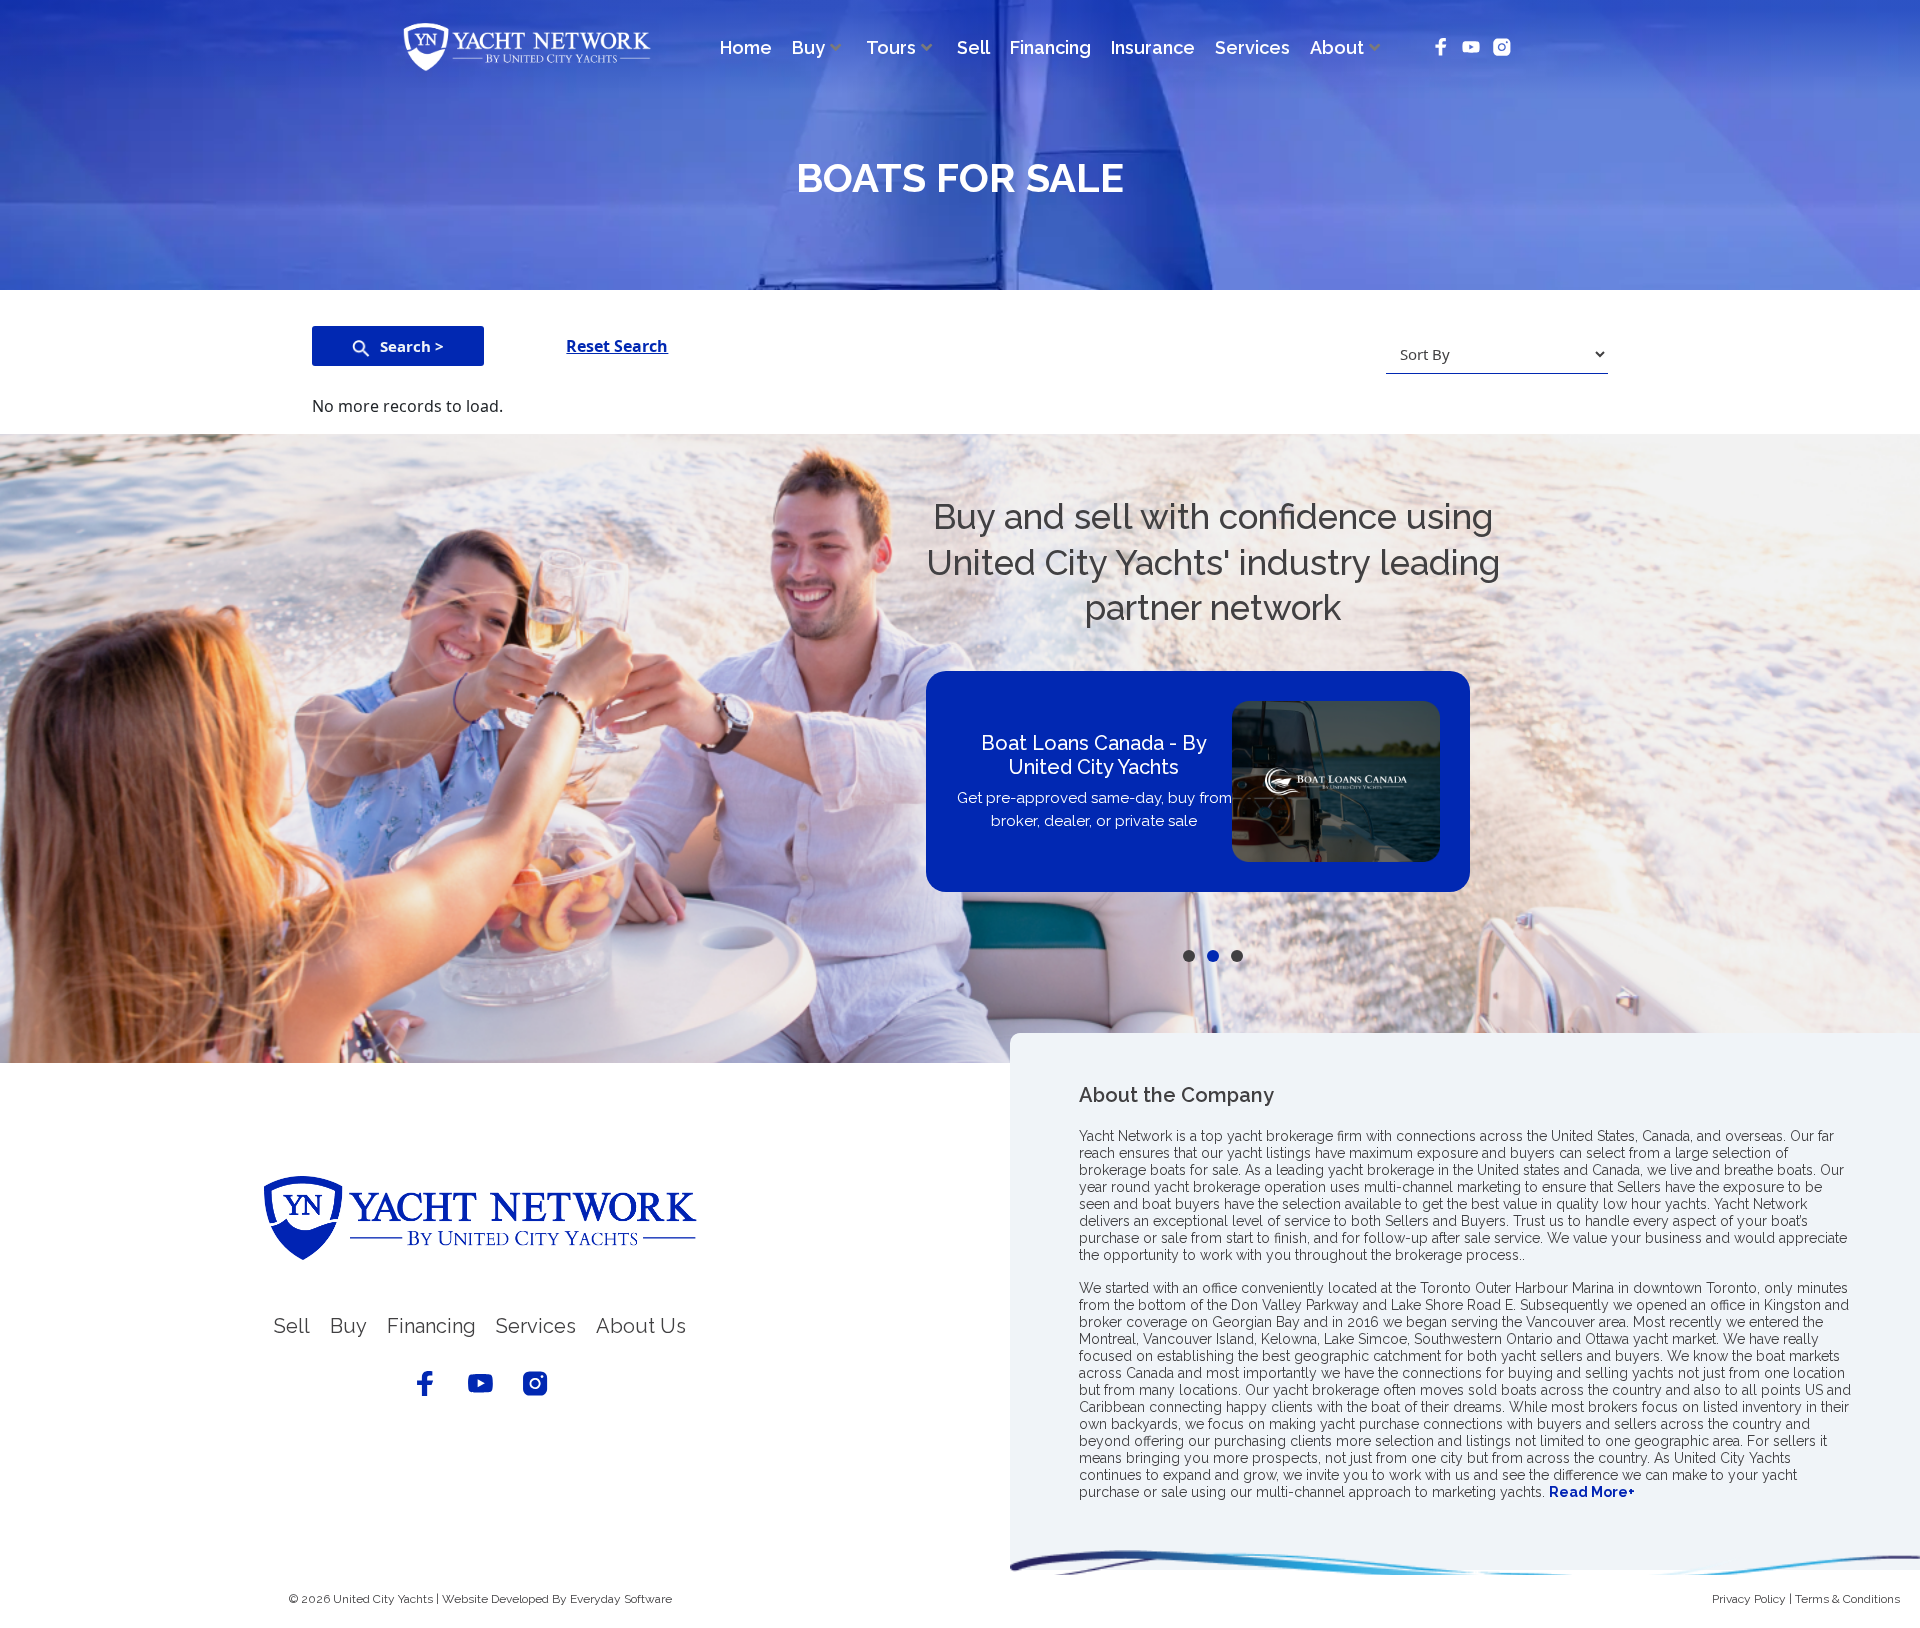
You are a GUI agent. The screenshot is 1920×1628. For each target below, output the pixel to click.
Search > (412, 346)
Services (1252, 47)
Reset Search (617, 346)
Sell (973, 47)
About (1337, 47)
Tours (891, 47)
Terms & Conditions (1847, 1599)
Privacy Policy (1749, 1599)
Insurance (1153, 47)
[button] (1189, 956)
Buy (808, 47)
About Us (641, 1326)
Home (746, 47)
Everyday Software (621, 1599)
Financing (1050, 47)
